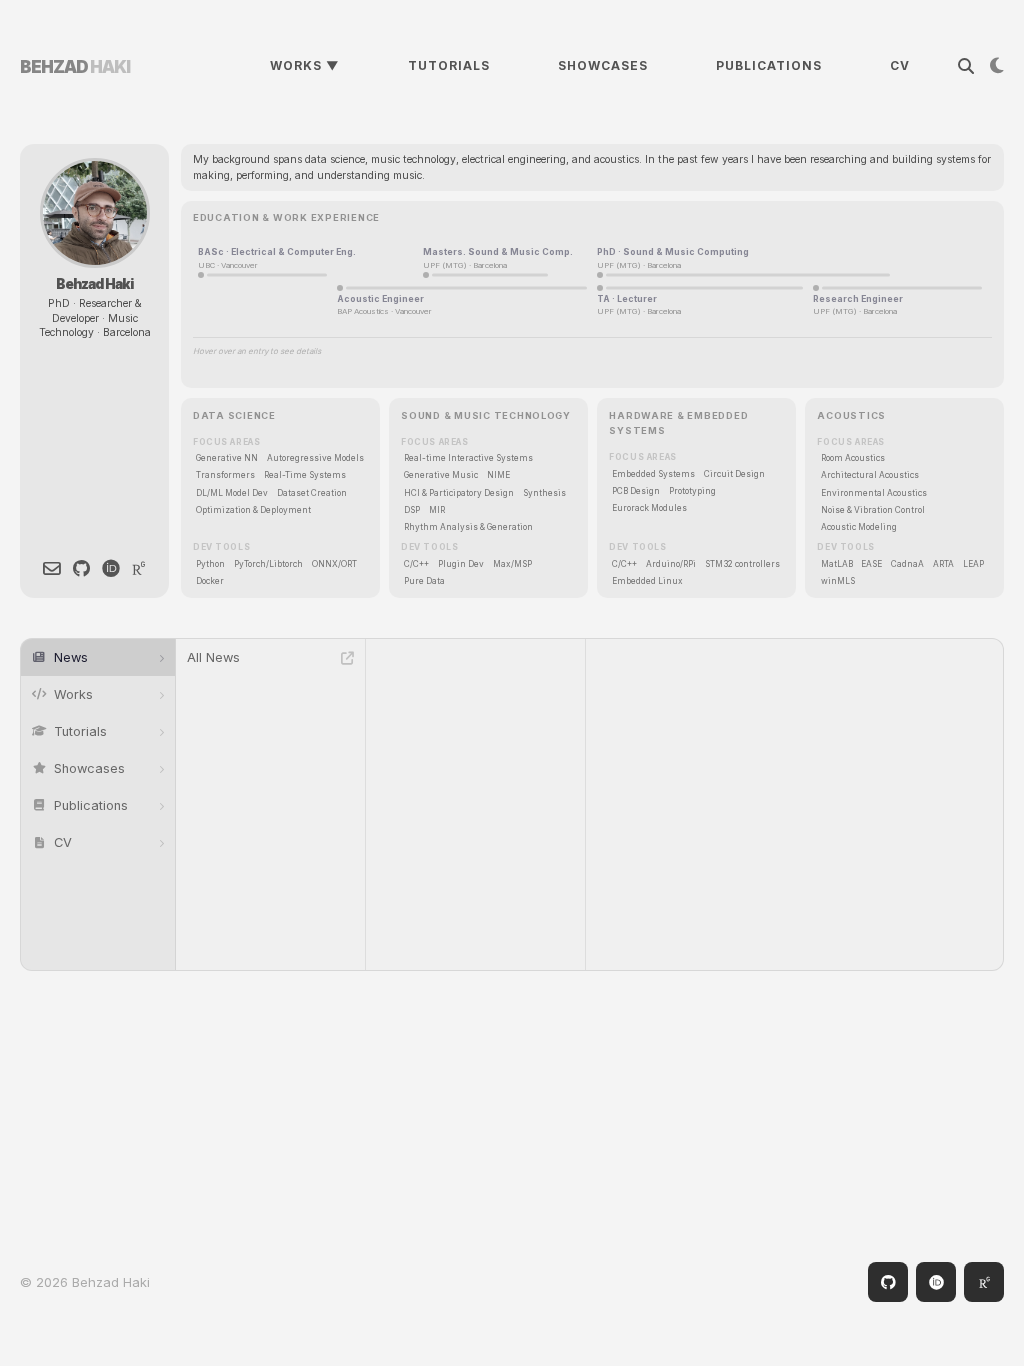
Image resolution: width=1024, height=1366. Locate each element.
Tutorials (449, 65)
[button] (98, 657)
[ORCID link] (111, 568)
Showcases (603, 65)
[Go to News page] (347, 658)
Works (305, 65)
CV (900, 65)
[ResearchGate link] (139, 568)
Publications (769, 65)
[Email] (52, 568)
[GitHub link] (81, 568)
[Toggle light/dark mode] (989, 66)
